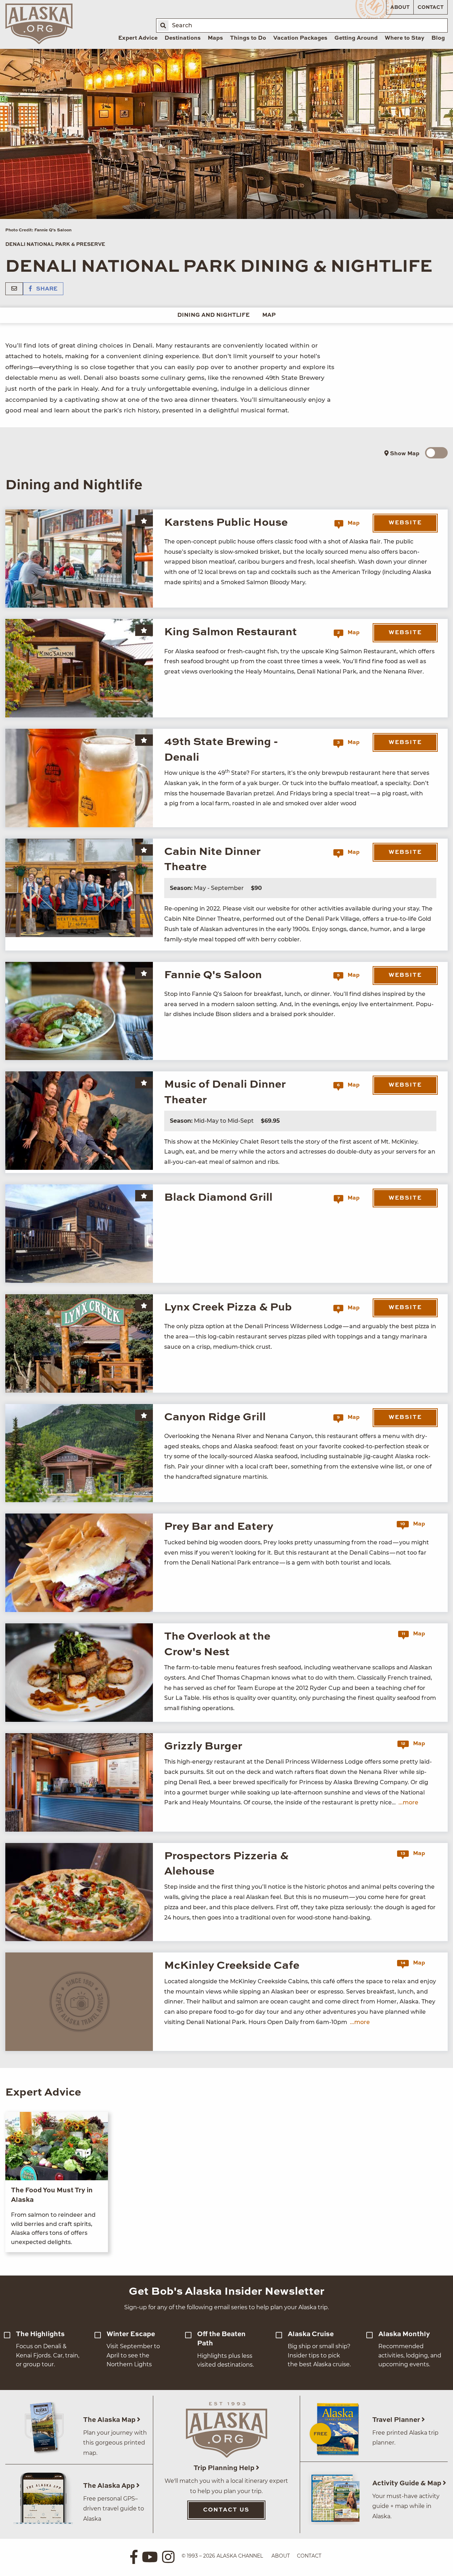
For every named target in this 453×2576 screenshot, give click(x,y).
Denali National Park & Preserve (55, 244)
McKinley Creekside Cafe (232, 1966)
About (400, 7)
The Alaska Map (110, 2420)
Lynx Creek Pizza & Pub (228, 1307)
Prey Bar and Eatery (219, 1527)
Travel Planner (397, 2420)
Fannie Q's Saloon (213, 975)
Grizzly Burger (203, 1746)
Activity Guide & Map (408, 2483)
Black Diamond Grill (218, 1198)
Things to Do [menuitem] (248, 38)
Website (405, 523)
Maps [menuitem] (215, 38)
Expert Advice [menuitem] (138, 38)
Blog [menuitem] (438, 38)
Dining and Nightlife (213, 315)
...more (408, 1802)
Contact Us (226, 2510)
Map (269, 315)
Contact (431, 7)
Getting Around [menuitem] (356, 38)
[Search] (163, 26)
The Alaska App (110, 2486)
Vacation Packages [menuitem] (300, 38)
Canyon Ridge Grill (215, 1417)
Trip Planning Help (225, 2468)
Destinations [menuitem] (183, 38)
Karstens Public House (226, 523)
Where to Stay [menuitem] (405, 38)
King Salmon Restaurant (231, 632)
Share (46, 289)
